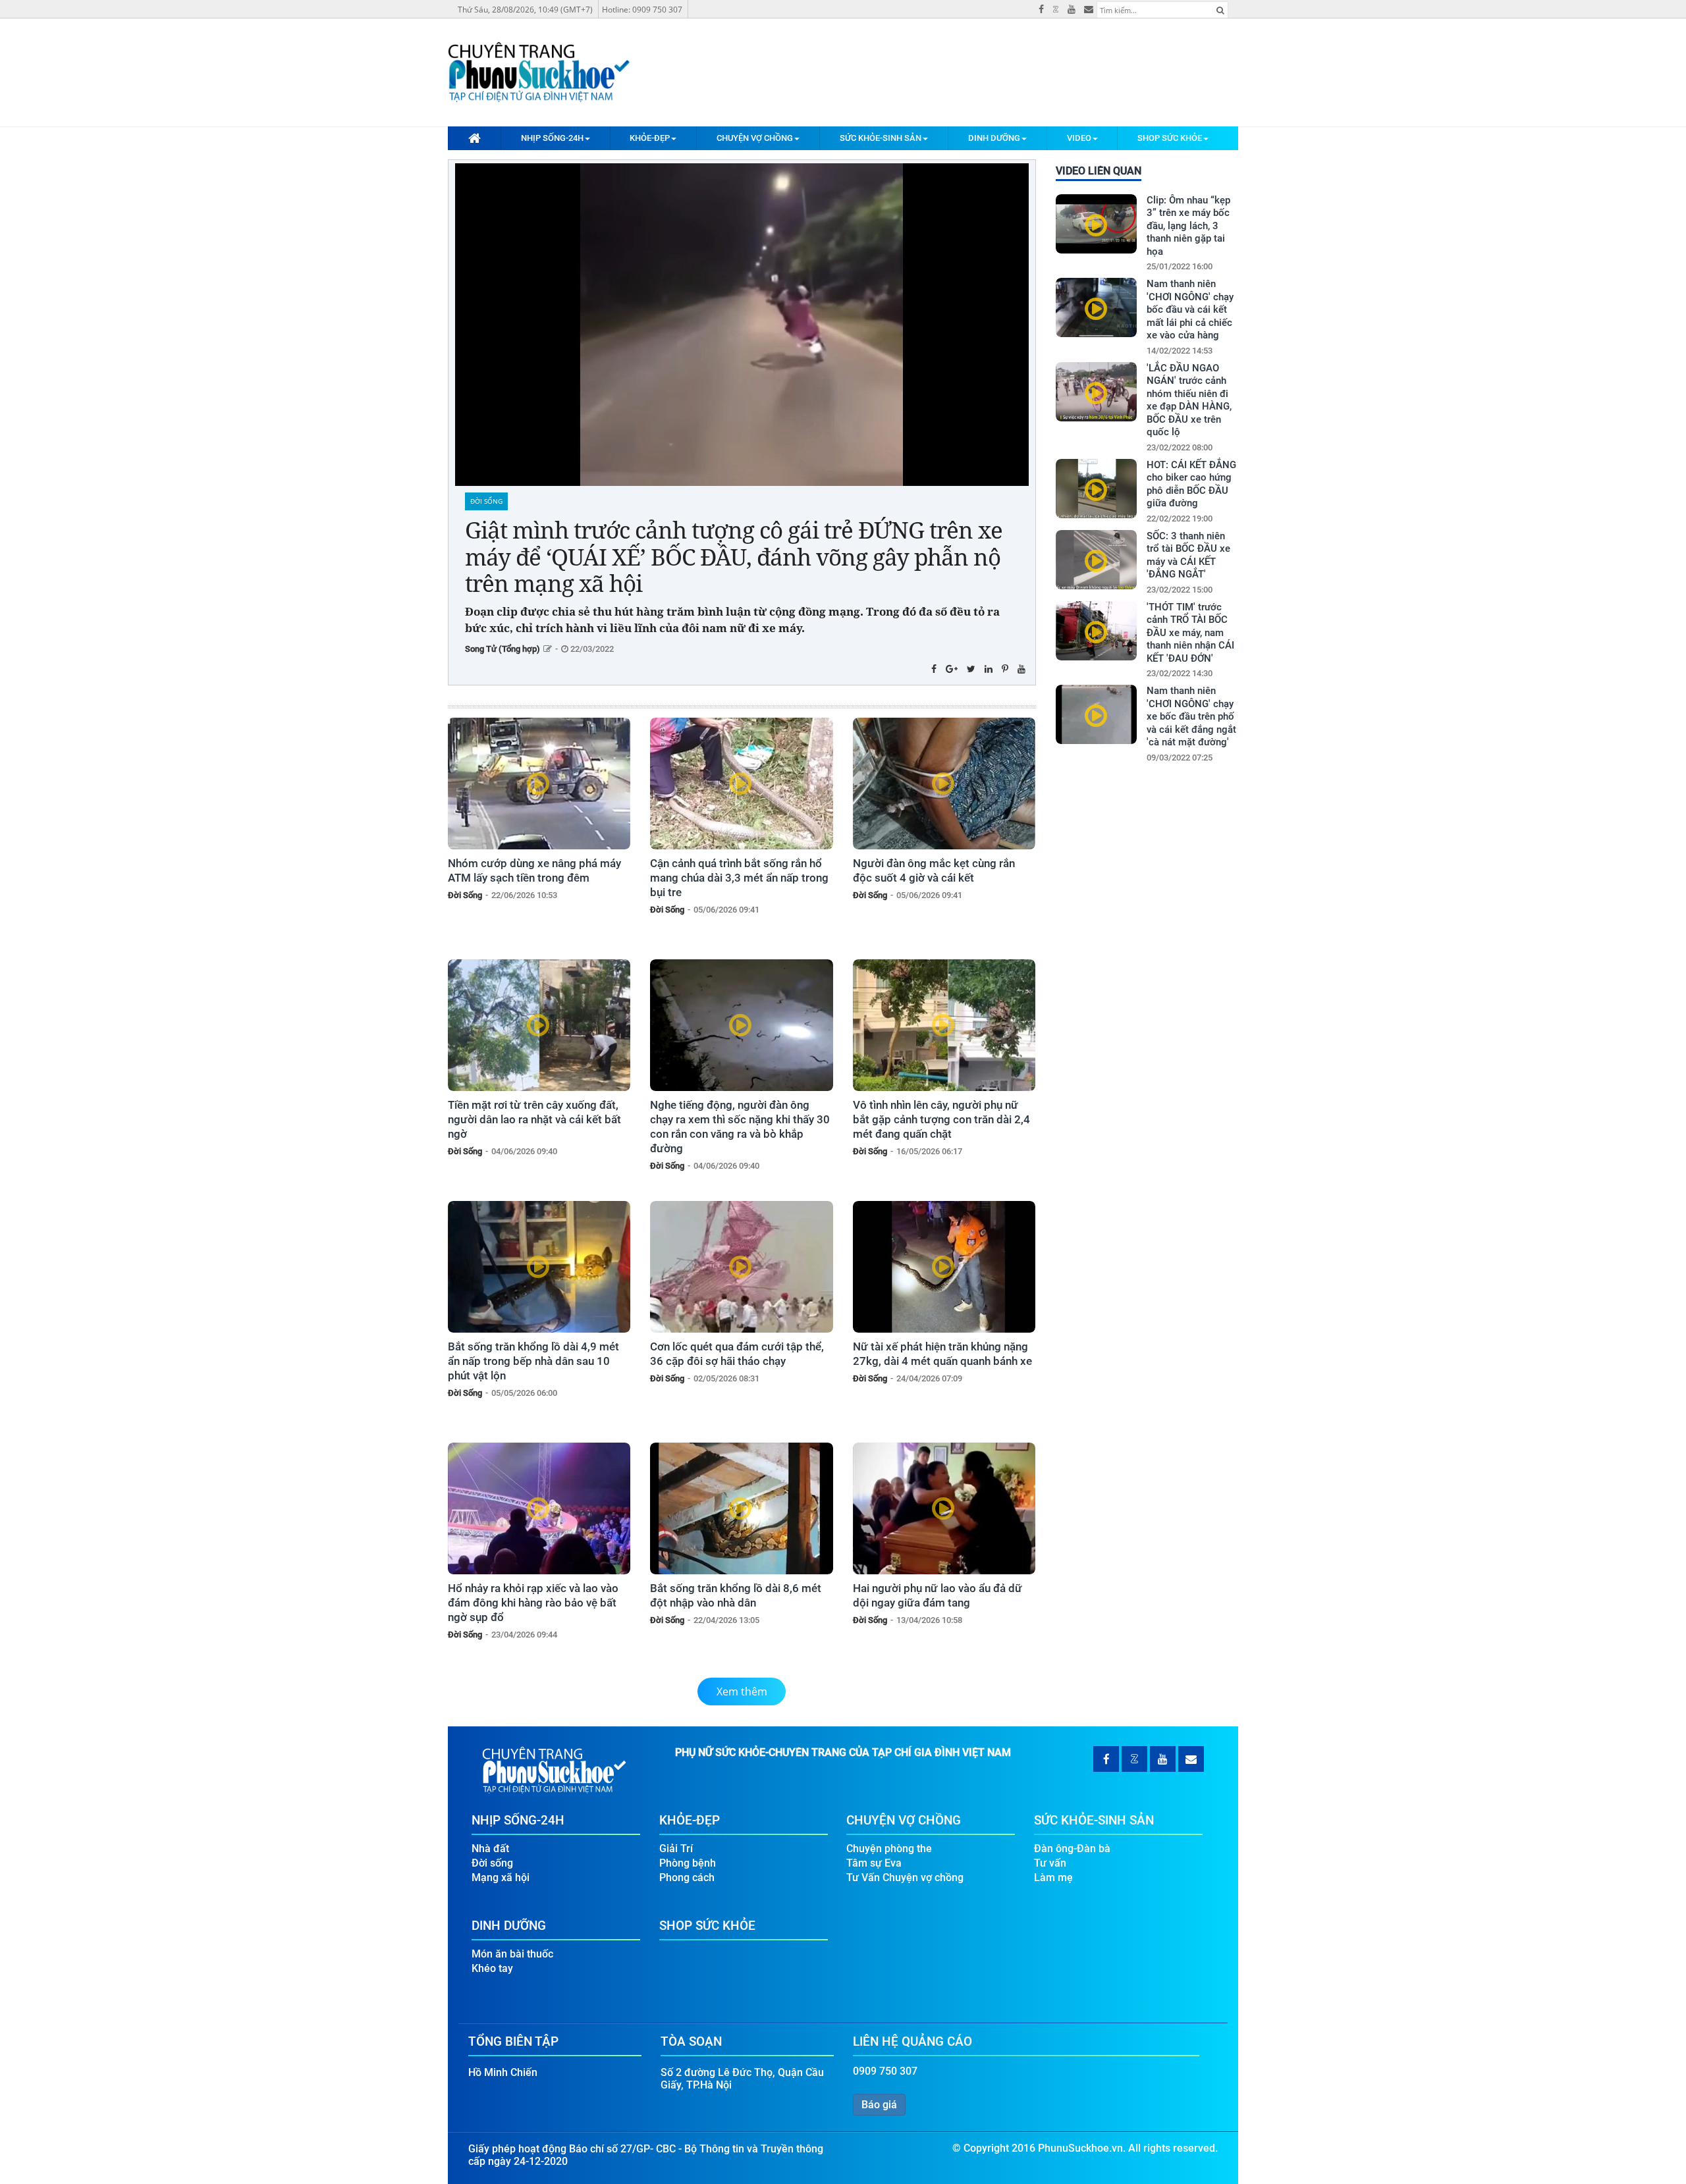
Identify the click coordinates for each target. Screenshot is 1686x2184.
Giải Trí (676, 1849)
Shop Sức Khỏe (1170, 138)
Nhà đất (490, 1849)
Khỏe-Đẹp (650, 138)
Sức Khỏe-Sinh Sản (881, 138)
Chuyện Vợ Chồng (755, 138)
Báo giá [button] (879, 2105)
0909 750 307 (885, 2071)
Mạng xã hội (501, 1878)
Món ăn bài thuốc (512, 1954)
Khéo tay (492, 1968)
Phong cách (687, 1878)
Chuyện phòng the (889, 1849)
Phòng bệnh (688, 1863)
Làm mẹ (1053, 1878)
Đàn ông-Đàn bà (1072, 1849)
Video (1079, 138)
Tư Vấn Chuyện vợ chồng (905, 1878)
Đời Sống (486, 501)
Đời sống (492, 1863)
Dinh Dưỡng (994, 138)
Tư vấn (1050, 1863)
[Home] (474, 138)
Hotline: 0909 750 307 (642, 10)
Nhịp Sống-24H (552, 138)
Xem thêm (742, 1691)
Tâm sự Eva (874, 1863)
